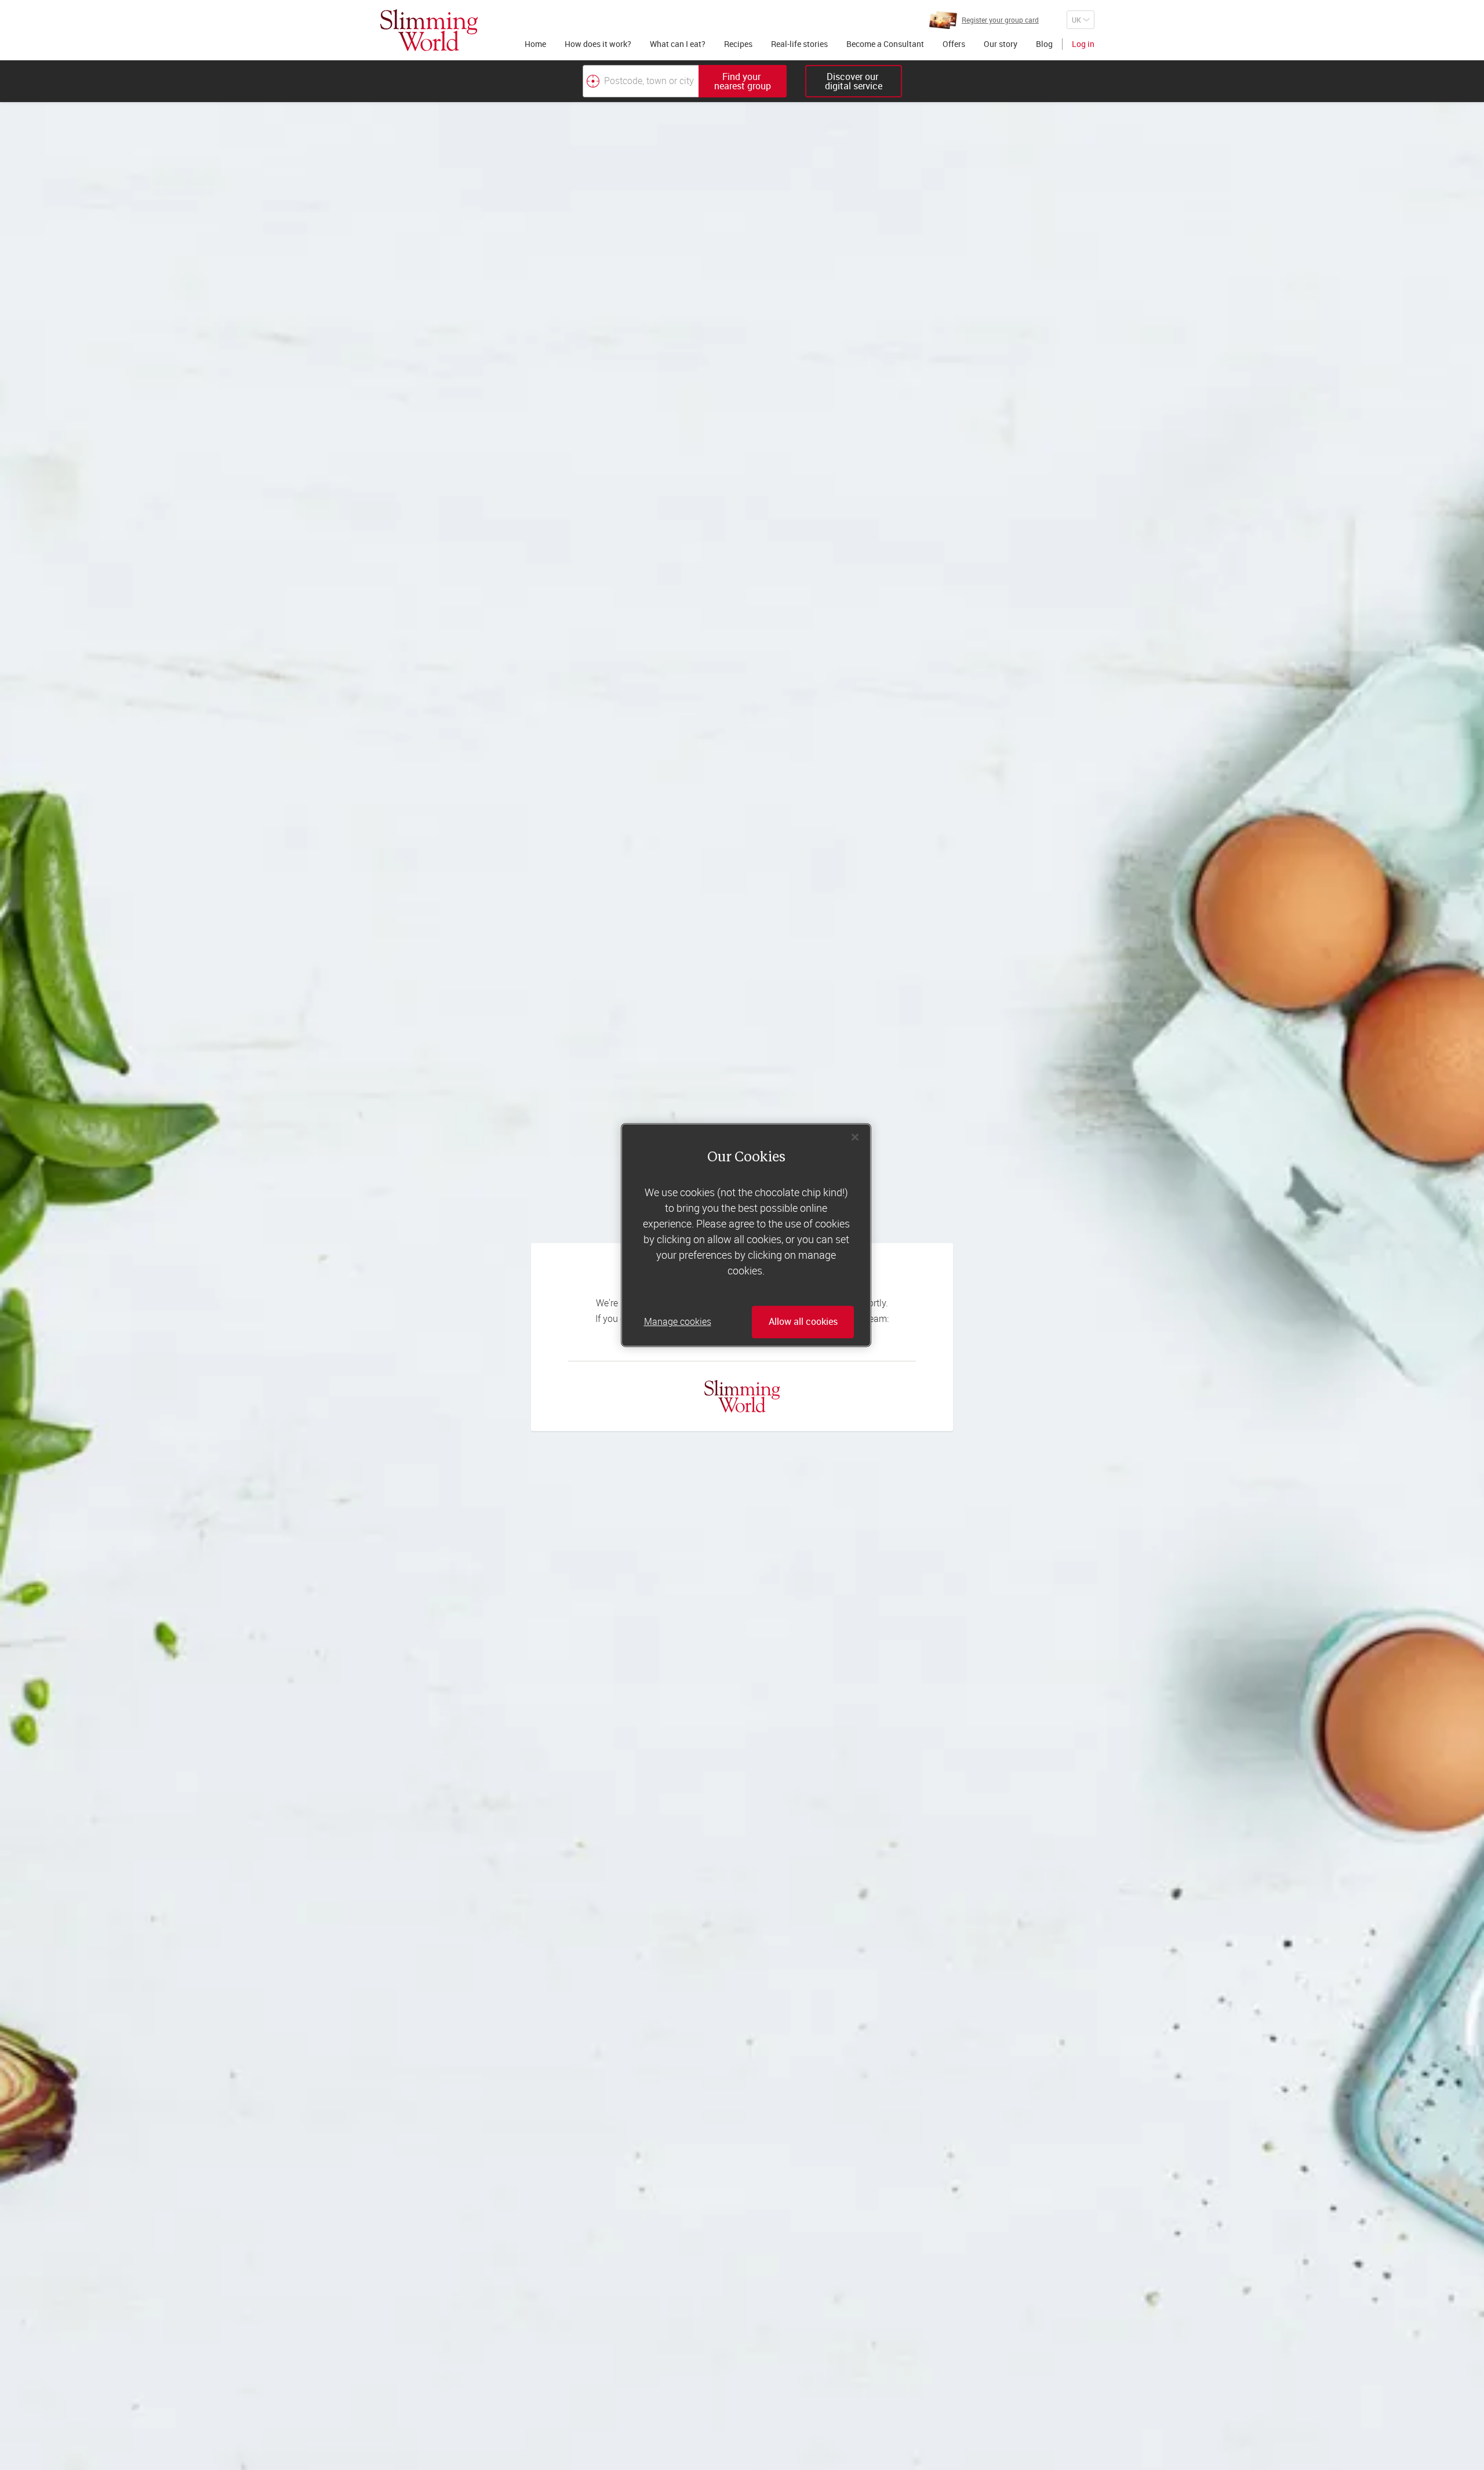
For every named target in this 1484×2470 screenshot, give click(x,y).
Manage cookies (678, 1322)
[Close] (855, 1137)
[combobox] (685, 81)
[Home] (429, 30)
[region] (746, 1235)
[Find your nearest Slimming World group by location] (593, 81)
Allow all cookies (803, 1322)
